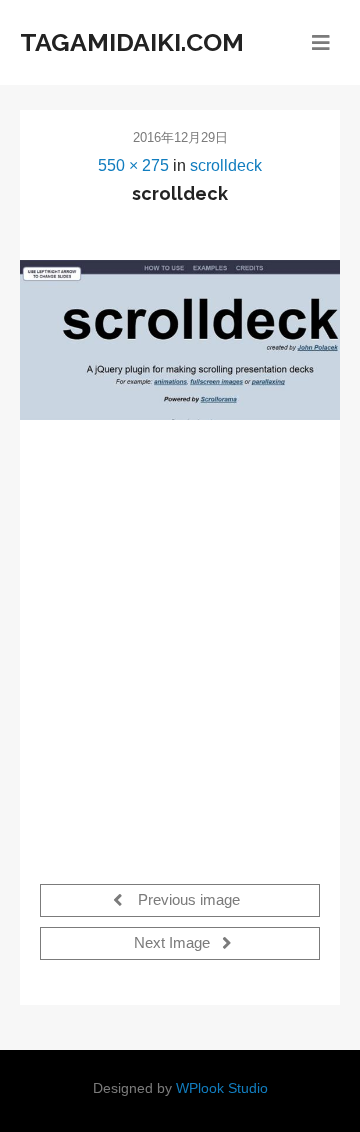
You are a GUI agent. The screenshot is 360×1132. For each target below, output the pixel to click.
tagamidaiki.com (132, 42)
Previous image (187, 901)
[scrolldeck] (180, 340)
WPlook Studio (222, 1088)
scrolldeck (226, 165)
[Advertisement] (180, 640)
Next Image (174, 944)
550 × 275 (133, 165)
